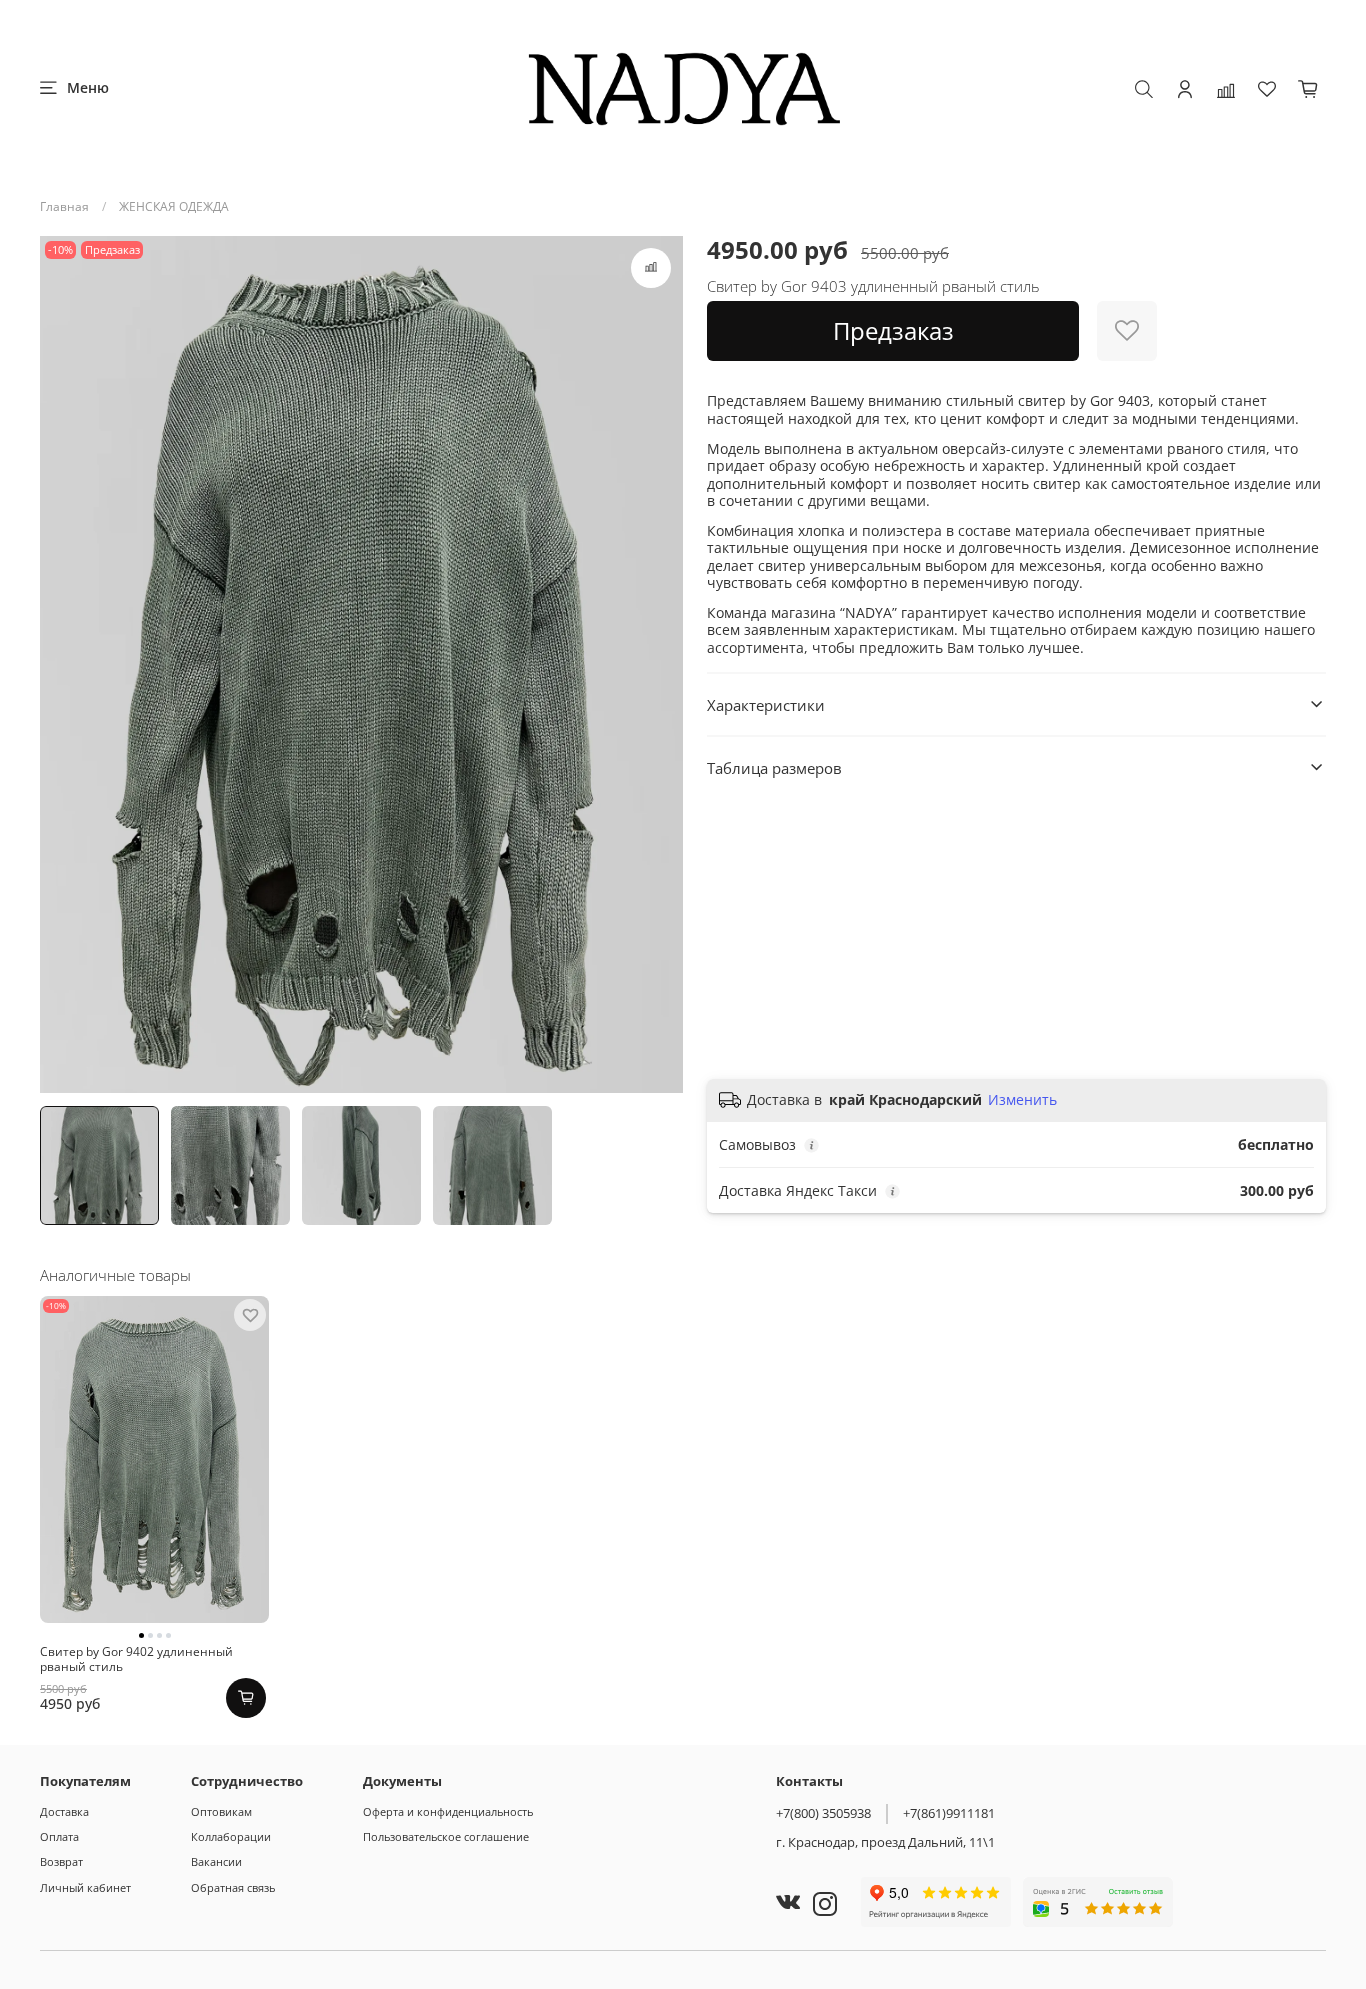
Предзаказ (893, 330)
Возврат (61, 1861)
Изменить (1022, 1100)
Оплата (59, 1836)
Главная (64, 206)
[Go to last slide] (64, 665)
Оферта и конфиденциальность (448, 1811)
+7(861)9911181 (949, 1813)
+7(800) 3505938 (823, 1813)
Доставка (64, 1811)
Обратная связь (233, 1887)
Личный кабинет (85, 1887)
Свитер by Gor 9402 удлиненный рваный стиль (136, 1659)
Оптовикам (221, 1811)
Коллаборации (231, 1836)
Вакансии (216, 1861)
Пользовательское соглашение (446, 1836)
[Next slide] (659, 665)
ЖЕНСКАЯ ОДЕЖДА (174, 206)
